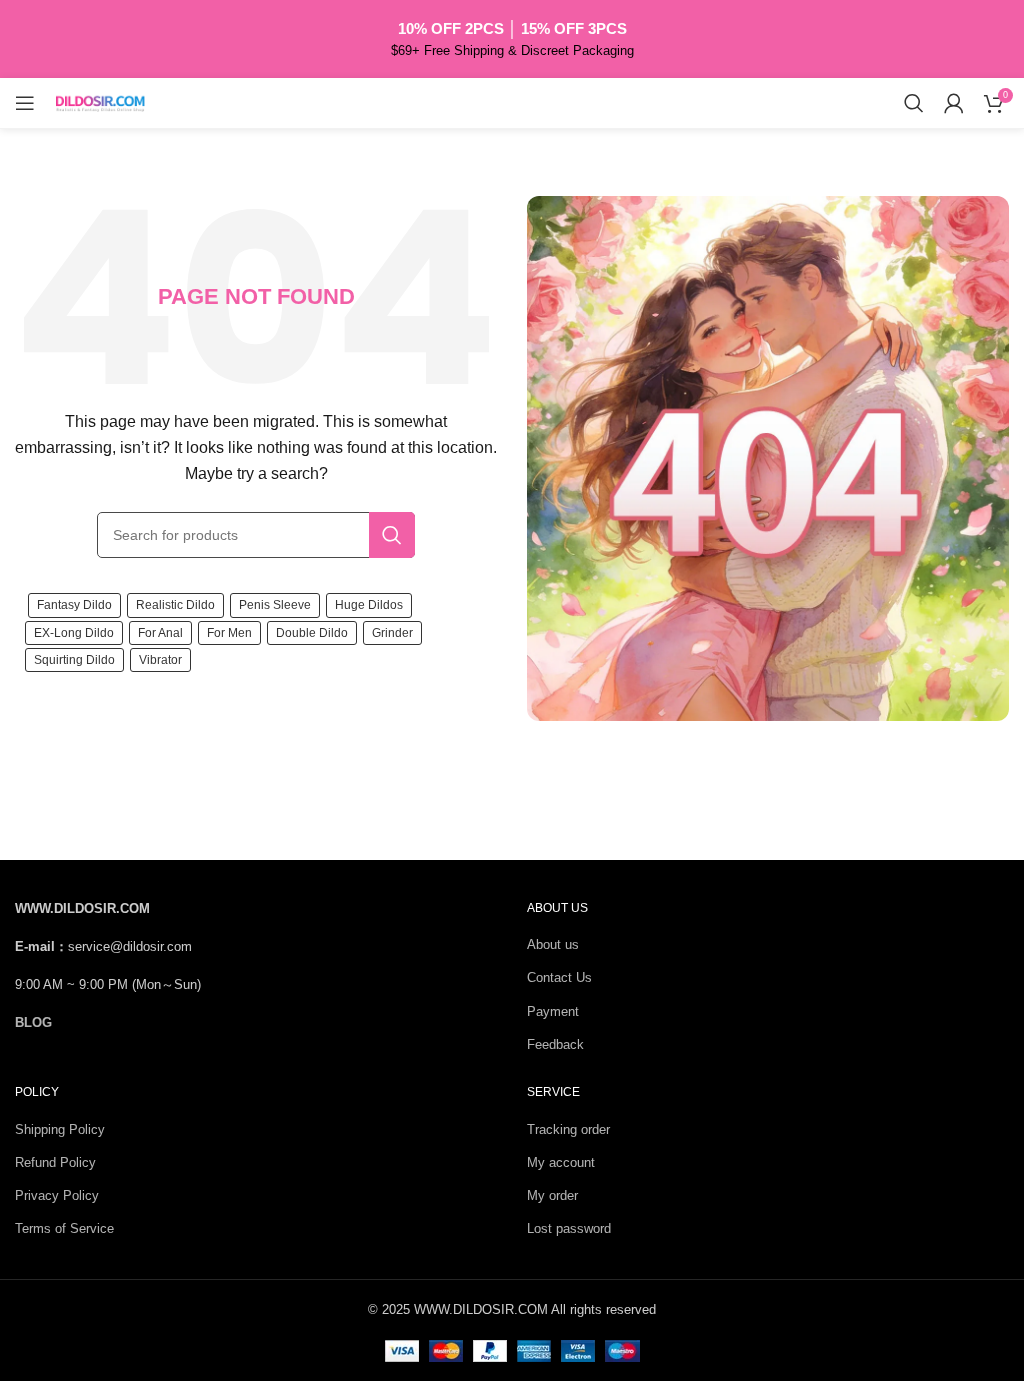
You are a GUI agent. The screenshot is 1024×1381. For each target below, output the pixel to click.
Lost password (569, 1228)
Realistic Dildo (175, 605)
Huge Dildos (369, 605)
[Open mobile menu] (25, 103)
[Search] (914, 103)
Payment (553, 1011)
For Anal (160, 633)
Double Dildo (312, 633)
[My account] (954, 103)
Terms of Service (64, 1228)
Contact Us (559, 977)
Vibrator (160, 660)
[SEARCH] (392, 535)
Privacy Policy (57, 1195)
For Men (229, 633)
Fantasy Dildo (74, 605)
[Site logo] (100, 101)
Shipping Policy (60, 1129)
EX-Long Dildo (74, 633)
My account (561, 1162)
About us (553, 944)
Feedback (555, 1044)
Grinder (392, 633)
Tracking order (568, 1129)
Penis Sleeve (275, 605)
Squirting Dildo (74, 660)
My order (552, 1195)
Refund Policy (55, 1162)
